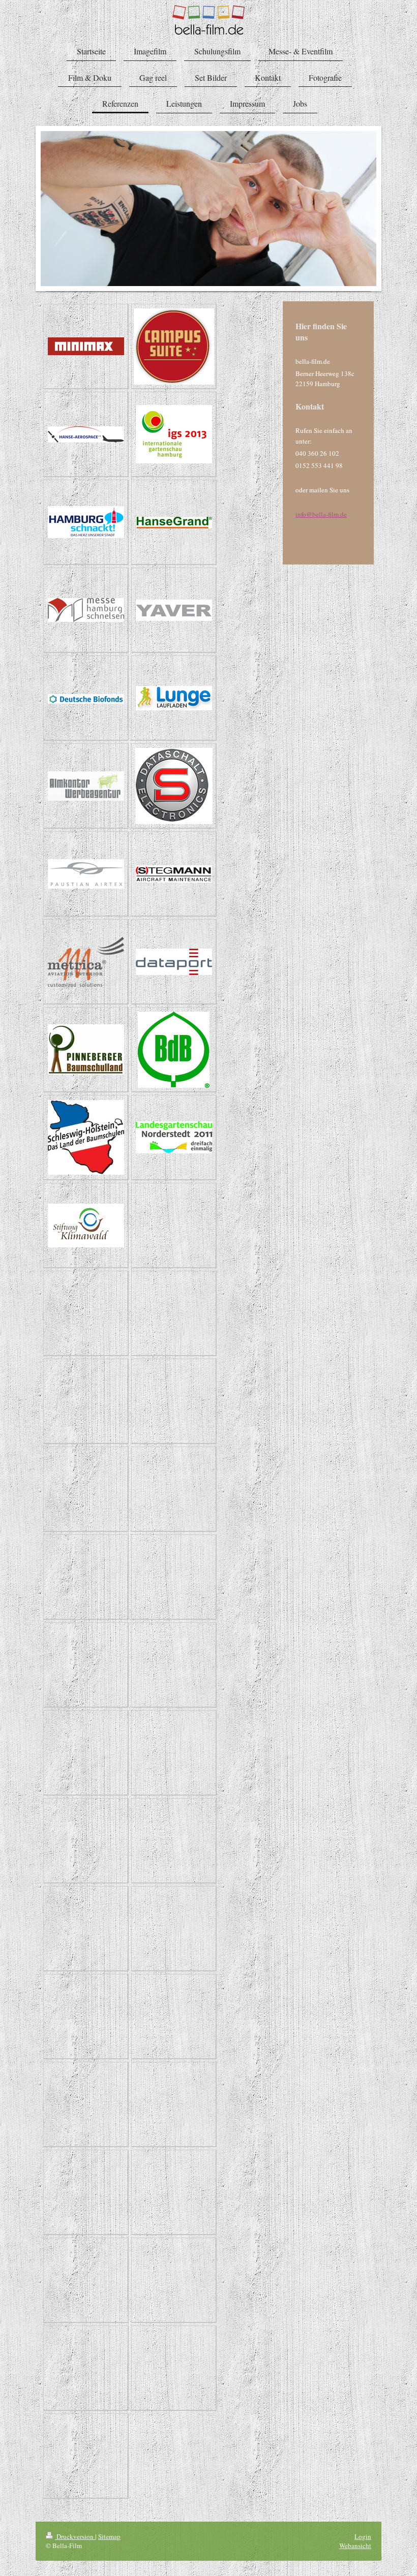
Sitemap (109, 2536)
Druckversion (75, 2536)
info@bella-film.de (321, 514)
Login (363, 2536)
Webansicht (355, 2546)
